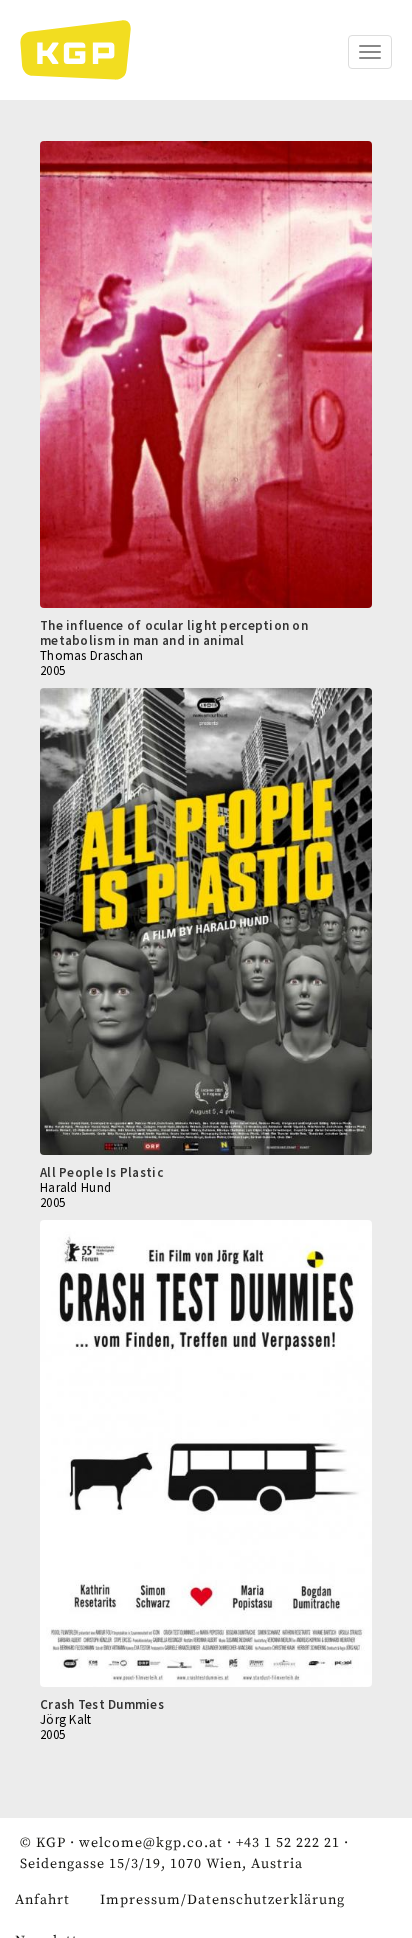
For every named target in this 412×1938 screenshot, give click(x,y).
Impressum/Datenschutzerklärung (222, 1900)
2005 (52, 670)
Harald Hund (75, 1187)
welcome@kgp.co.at (151, 1843)
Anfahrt (42, 1900)
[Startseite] (85, 50)
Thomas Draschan (91, 655)
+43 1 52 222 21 (288, 1843)
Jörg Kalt (66, 1719)
